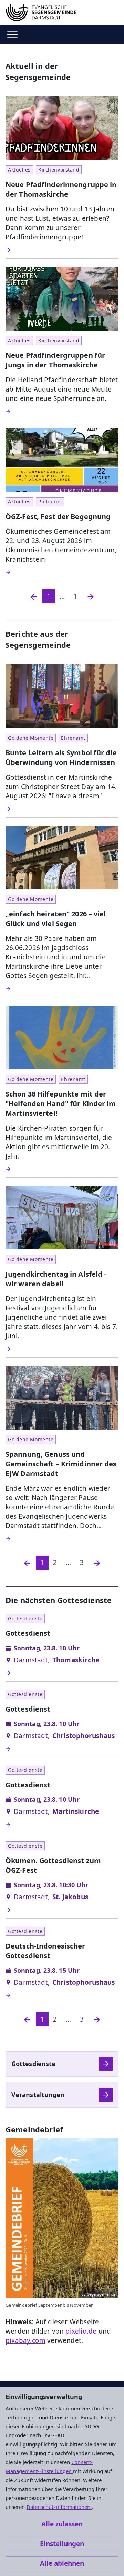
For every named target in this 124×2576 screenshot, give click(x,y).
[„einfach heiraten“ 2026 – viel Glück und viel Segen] (62, 989)
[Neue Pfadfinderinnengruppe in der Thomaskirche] (62, 250)
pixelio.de (81, 2331)
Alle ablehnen (62, 2563)
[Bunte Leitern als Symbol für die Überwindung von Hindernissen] (62, 809)
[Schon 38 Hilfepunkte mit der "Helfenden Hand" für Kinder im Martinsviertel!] (62, 1169)
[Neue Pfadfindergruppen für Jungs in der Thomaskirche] (62, 412)
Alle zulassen (62, 2524)
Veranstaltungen (38, 2095)
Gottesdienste (33, 2064)
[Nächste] (97, 1563)
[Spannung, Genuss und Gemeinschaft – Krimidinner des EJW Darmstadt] (62, 1539)
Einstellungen (62, 2544)
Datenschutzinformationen (59, 2507)
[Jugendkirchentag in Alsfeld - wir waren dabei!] (62, 1349)
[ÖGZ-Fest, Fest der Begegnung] (62, 572)
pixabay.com (25, 2340)
